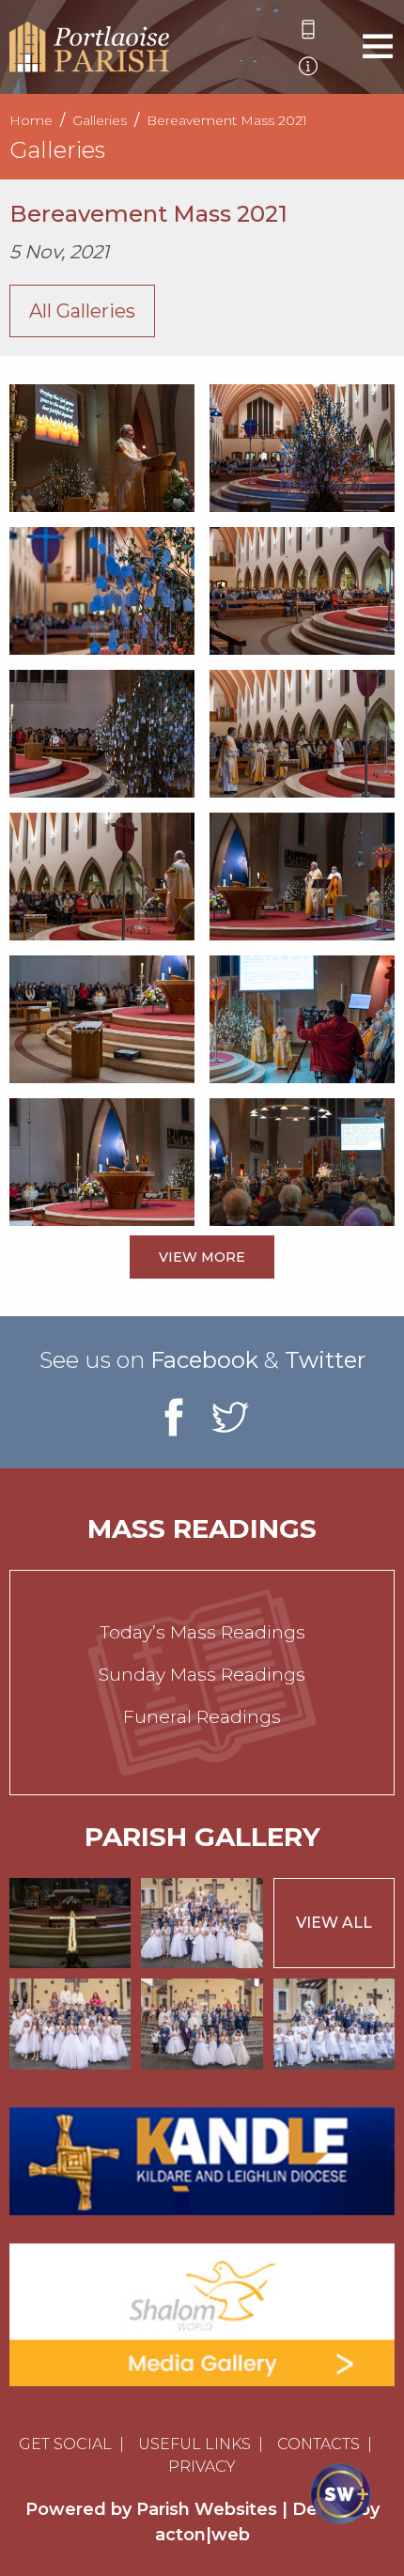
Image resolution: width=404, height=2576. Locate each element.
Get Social (65, 2444)
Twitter (325, 1360)
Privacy (202, 2467)
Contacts (319, 2444)
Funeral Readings (202, 1717)
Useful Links (194, 2444)
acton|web (202, 2535)
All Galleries (82, 311)
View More (202, 1257)
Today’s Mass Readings (202, 1632)
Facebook (204, 1360)
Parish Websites (207, 2509)
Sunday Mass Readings (202, 1675)
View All (334, 1923)
